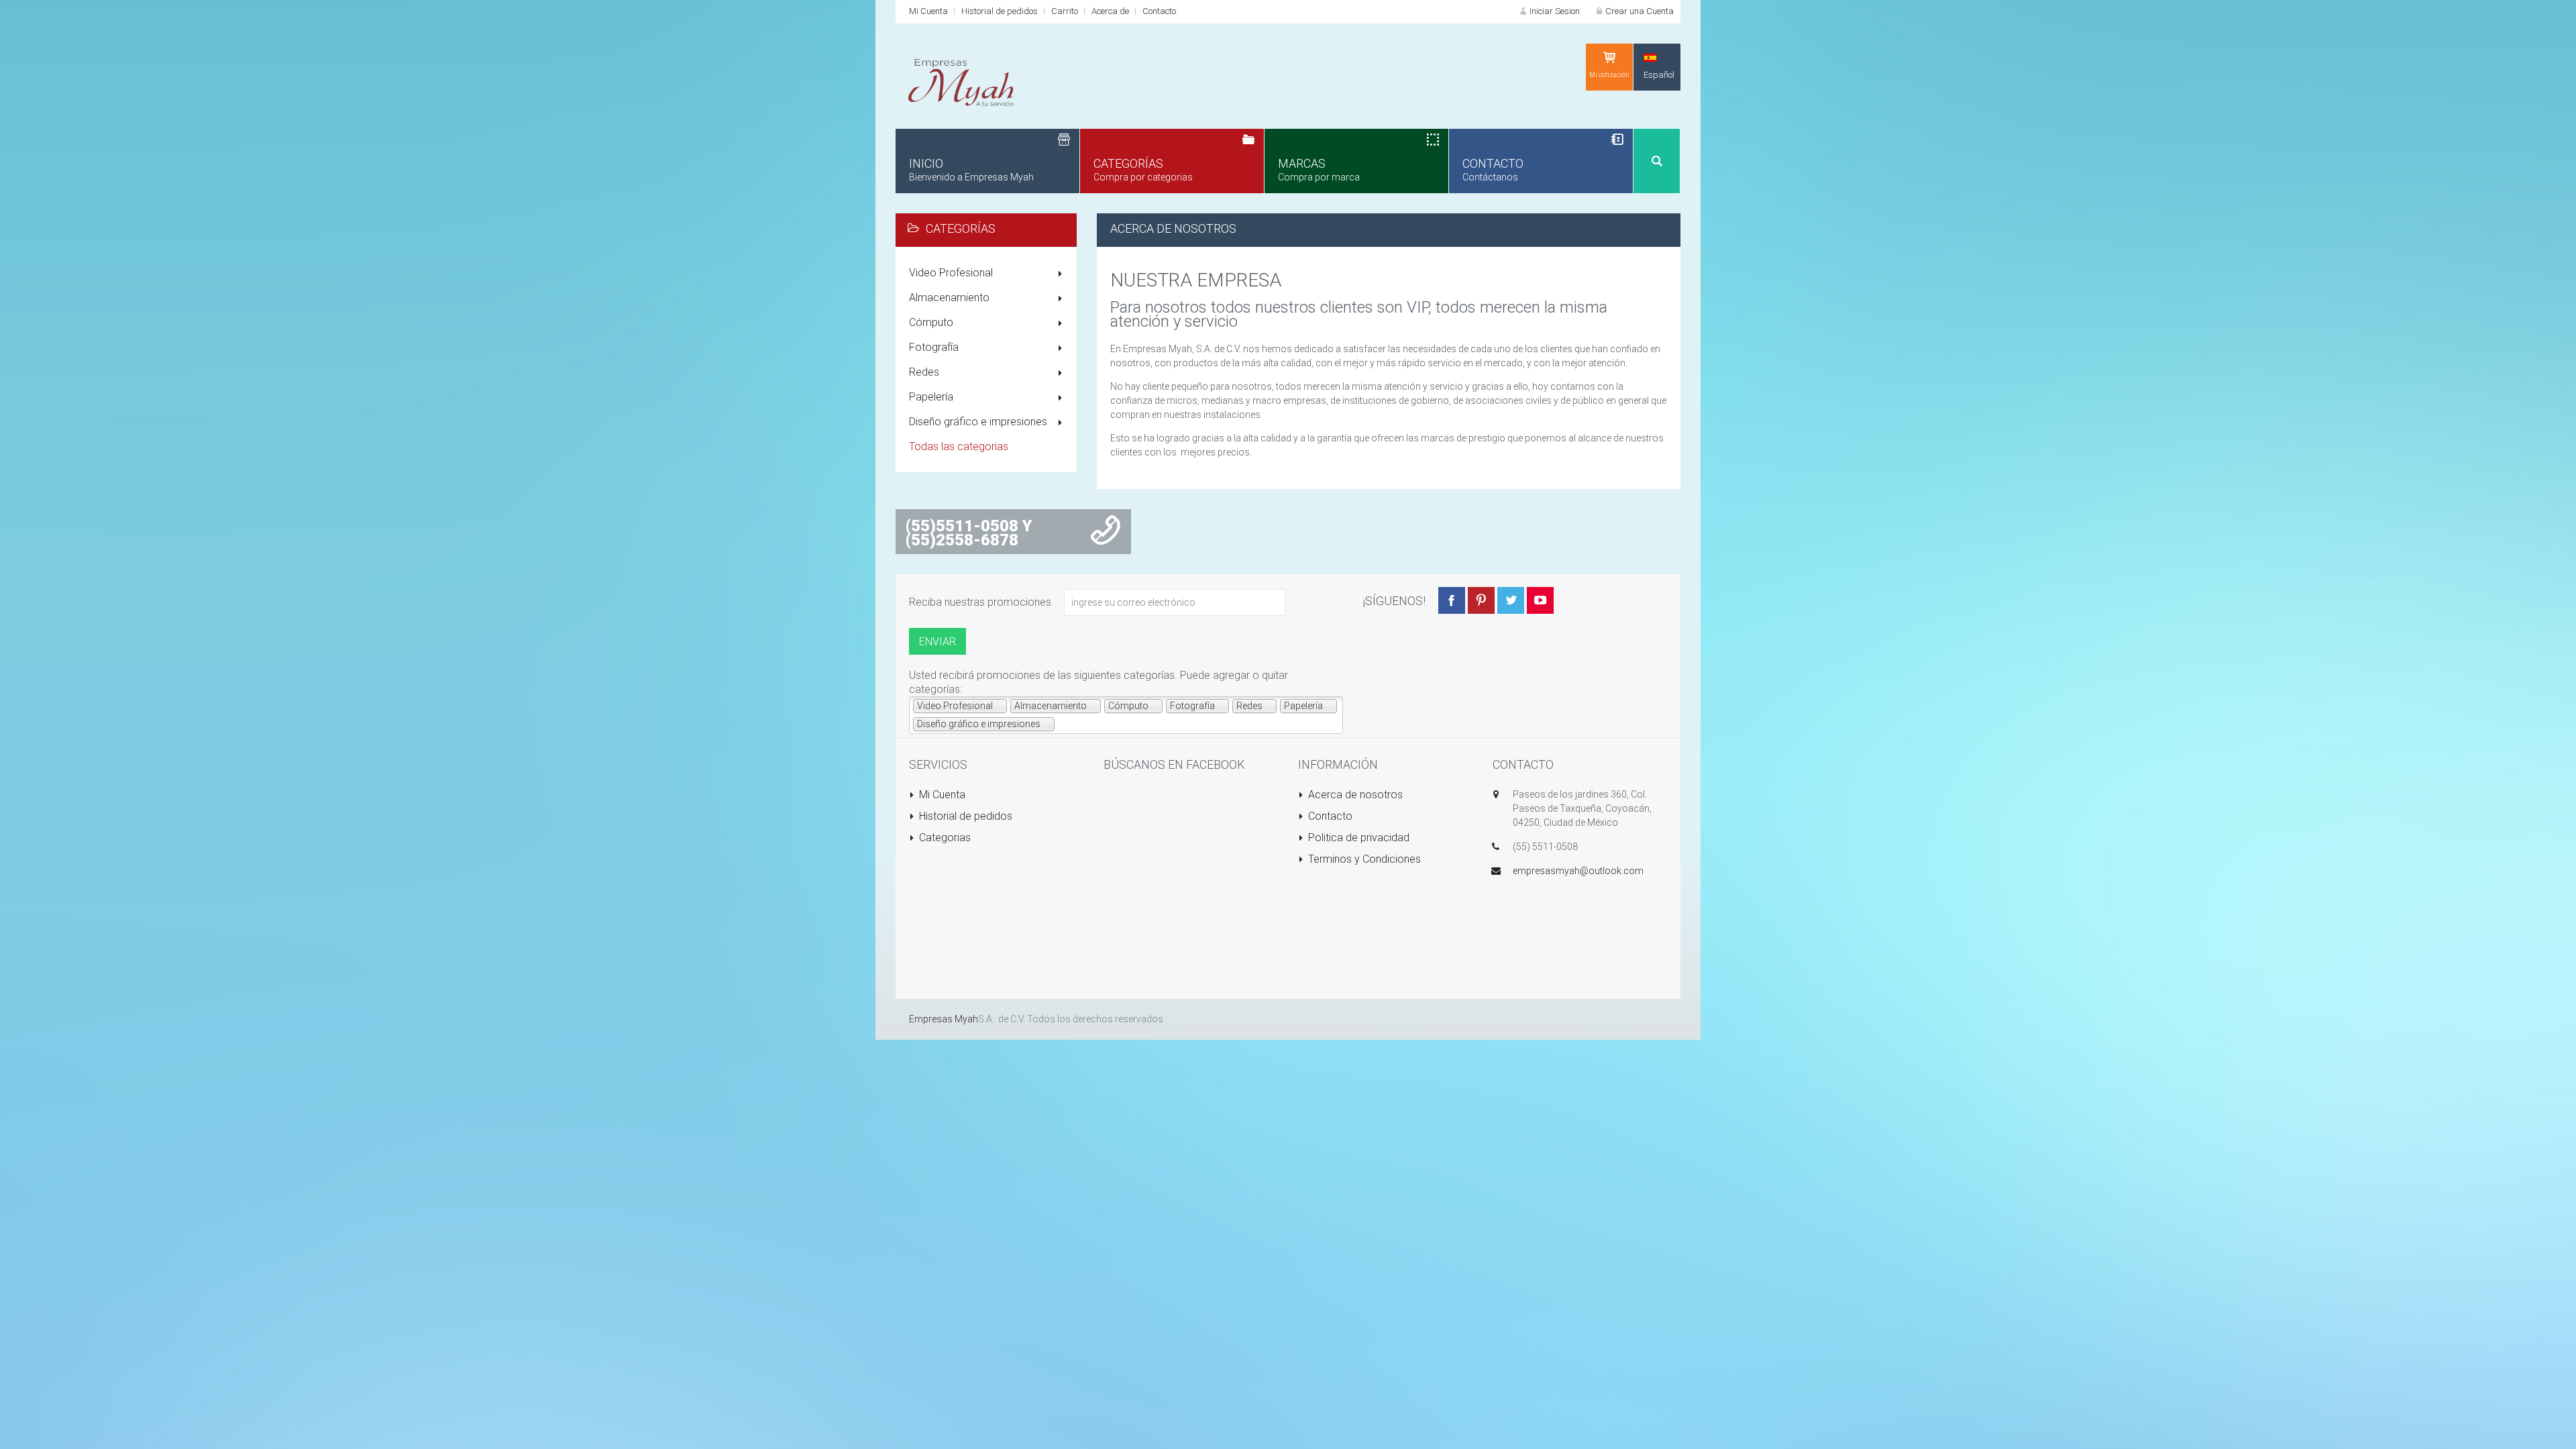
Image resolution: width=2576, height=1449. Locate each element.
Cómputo (931, 322)
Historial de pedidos (1000, 11)
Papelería (931, 397)
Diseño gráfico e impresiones (978, 422)
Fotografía (934, 347)
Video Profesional (951, 273)
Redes (924, 372)
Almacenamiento (949, 298)
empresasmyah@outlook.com (1578, 871)
